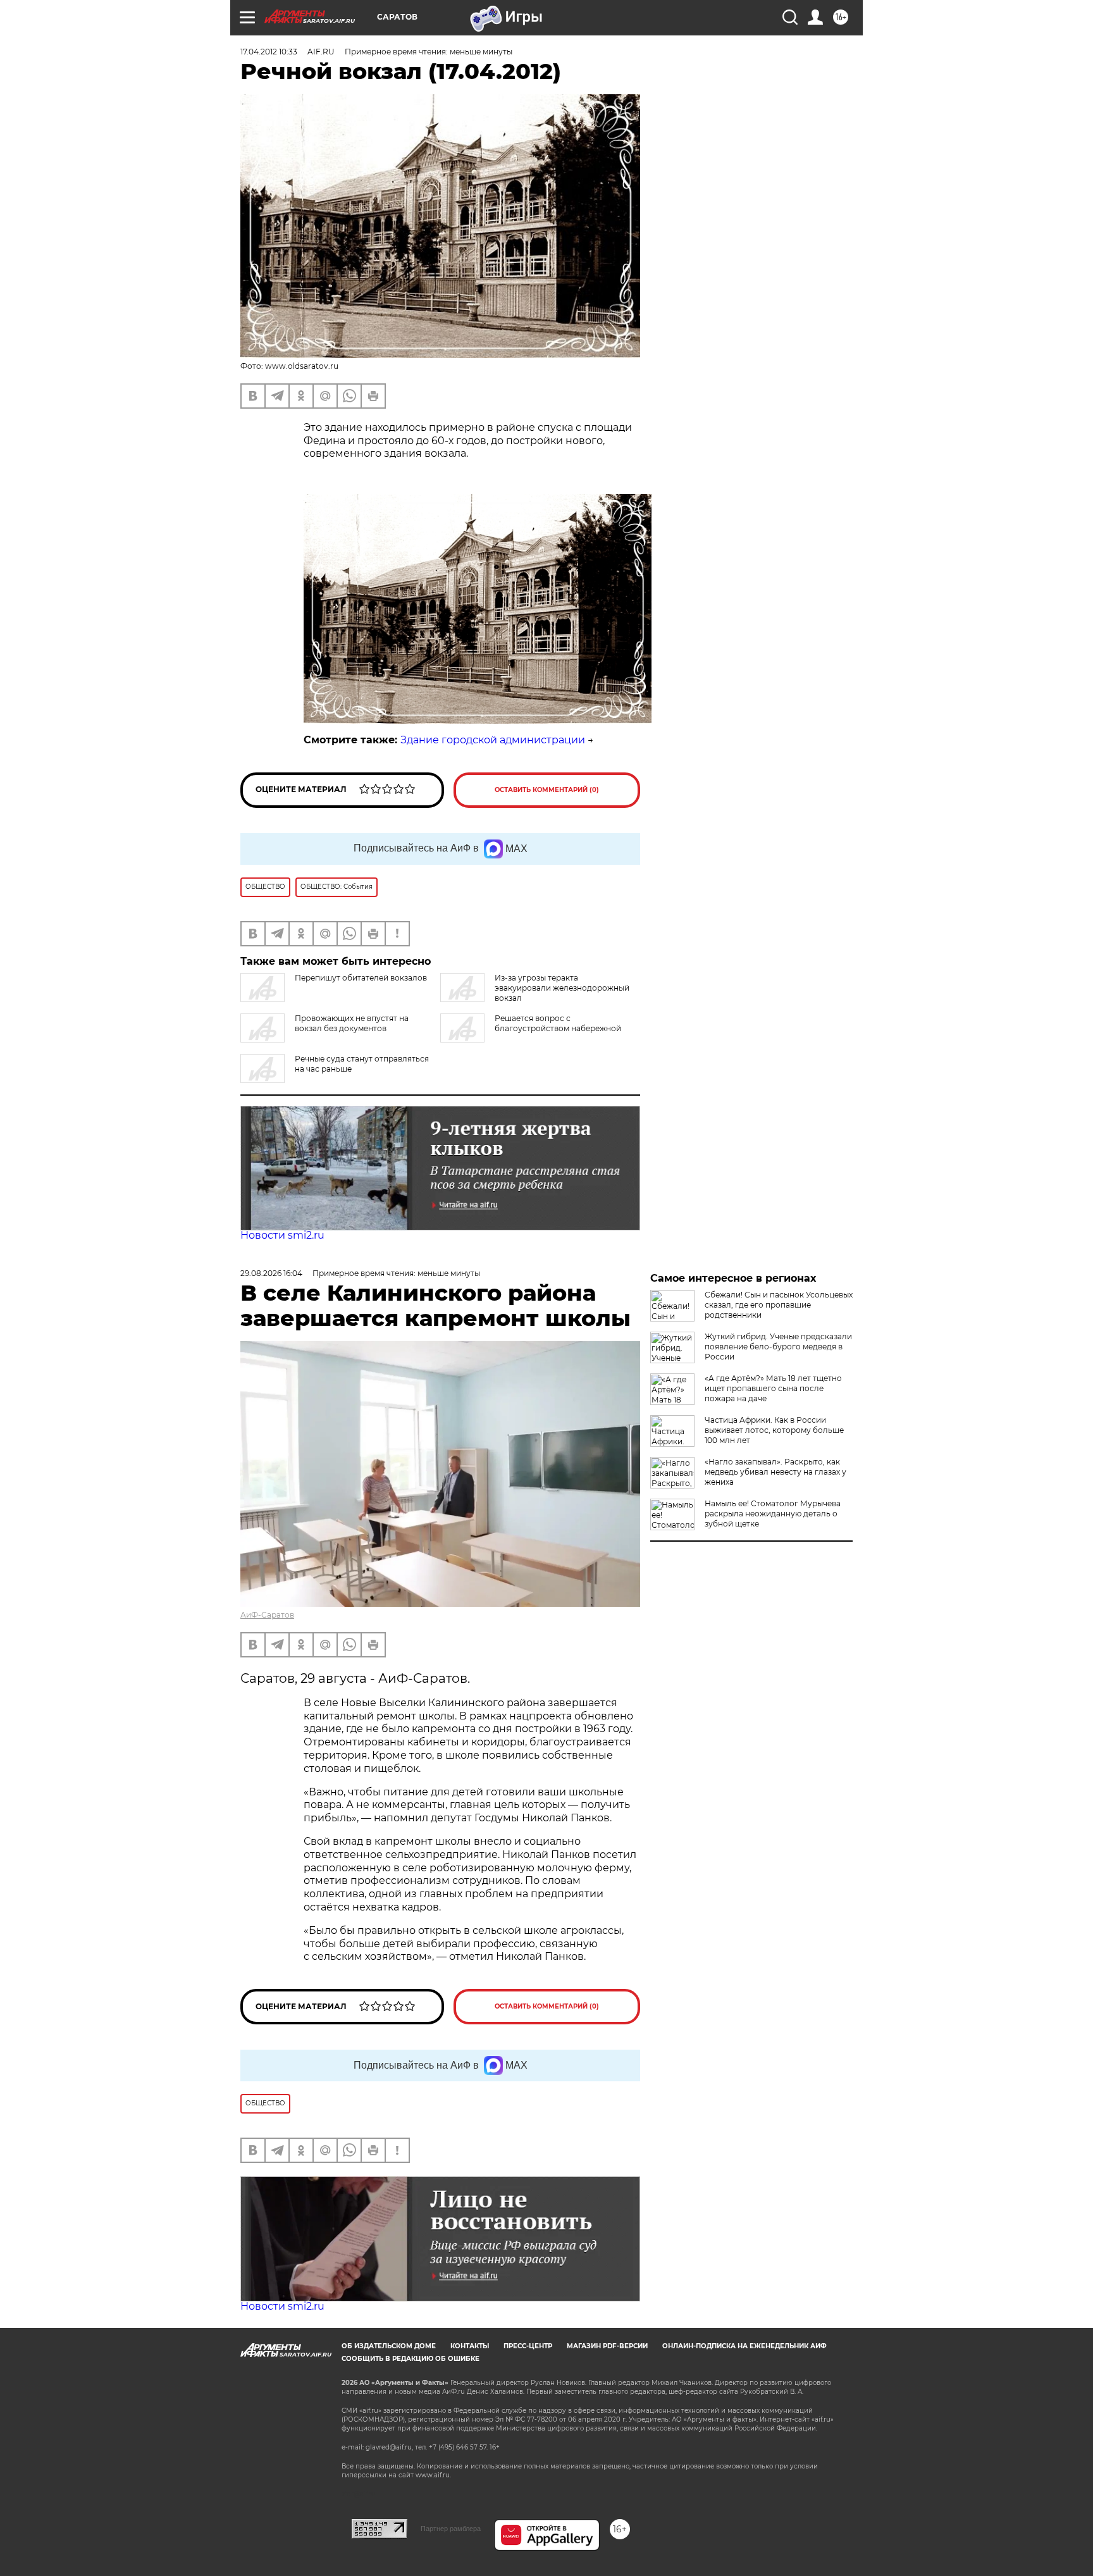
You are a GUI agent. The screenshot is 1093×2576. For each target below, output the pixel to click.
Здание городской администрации (493, 740)
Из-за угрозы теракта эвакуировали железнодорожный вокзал (562, 988)
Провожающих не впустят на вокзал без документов (352, 1023)
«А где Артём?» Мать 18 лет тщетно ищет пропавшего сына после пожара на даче (773, 1388)
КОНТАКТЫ (470, 2346)
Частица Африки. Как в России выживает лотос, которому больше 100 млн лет (774, 1430)
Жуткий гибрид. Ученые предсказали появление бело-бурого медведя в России (778, 1347)
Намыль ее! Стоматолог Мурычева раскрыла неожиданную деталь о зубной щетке (773, 1514)
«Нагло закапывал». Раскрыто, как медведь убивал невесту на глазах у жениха (775, 1472)
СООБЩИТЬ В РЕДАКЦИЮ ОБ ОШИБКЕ (411, 2359)
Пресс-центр (528, 2346)
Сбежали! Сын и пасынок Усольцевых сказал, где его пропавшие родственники (779, 1305)
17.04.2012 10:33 (269, 52)
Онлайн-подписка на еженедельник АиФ (744, 2346)
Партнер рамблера (451, 2529)
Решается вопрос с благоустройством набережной (558, 1023)
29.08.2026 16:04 (271, 1273)
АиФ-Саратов (267, 1615)
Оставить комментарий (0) (547, 790)
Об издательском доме (389, 2346)
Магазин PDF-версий (607, 2346)
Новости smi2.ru (282, 1235)
